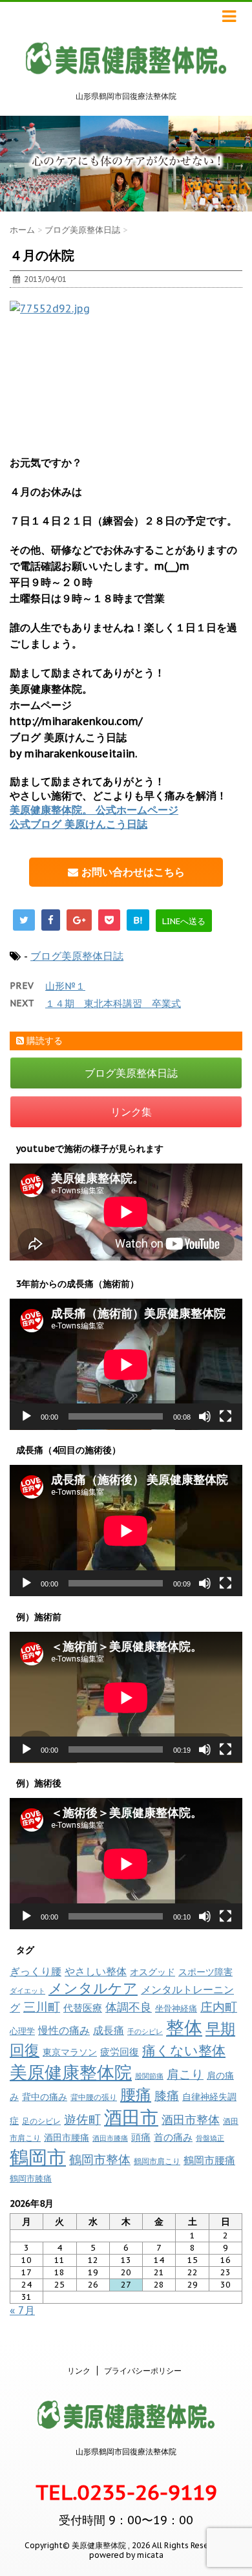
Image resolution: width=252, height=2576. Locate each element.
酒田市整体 (191, 2119)
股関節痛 (149, 2076)
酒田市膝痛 (110, 2138)
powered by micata (126, 2555)
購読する (43, 1041)
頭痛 (141, 2137)
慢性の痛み (64, 2030)
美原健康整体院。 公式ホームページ (94, 810)
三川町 (42, 2007)
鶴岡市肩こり (157, 2161)
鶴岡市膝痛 (31, 2179)
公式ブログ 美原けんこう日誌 (79, 824)
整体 (184, 2028)
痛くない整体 (184, 2050)
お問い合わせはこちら (131, 872)
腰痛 (136, 2094)
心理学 (22, 2031)
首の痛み (173, 2137)
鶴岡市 (38, 2157)
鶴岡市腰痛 (209, 2160)
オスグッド (152, 1972)
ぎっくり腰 (36, 1971)
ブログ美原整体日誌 (77, 956)
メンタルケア (93, 1988)
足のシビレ (41, 2121)
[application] (126, 1364)
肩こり (185, 2074)
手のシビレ (145, 2031)
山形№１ (65, 986)
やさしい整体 (96, 1971)
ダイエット (27, 1991)
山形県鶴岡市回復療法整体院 (126, 2452)
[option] (126, 163)
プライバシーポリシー (143, 2371)
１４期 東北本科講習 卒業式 (113, 1003)
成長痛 (109, 2030)
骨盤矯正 (210, 2138)
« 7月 (22, 2310)
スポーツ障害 (205, 1972)
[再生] (26, 1416)
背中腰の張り (94, 2097)
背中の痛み (45, 2097)
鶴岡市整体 (100, 2159)
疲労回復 (120, 2052)
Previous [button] (13, 164)
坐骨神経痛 (176, 2008)
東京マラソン (70, 2052)
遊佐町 (82, 2119)
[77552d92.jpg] (126, 370)
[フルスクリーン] (226, 1416)
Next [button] (239, 164)
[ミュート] (205, 1416)
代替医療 (83, 2008)
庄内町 (219, 2007)
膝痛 (167, 2095)
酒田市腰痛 (67, 2138)
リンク (79, 2371)
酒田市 (131, 2117)
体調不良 (129, 2007)
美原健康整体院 (71, 2072)
